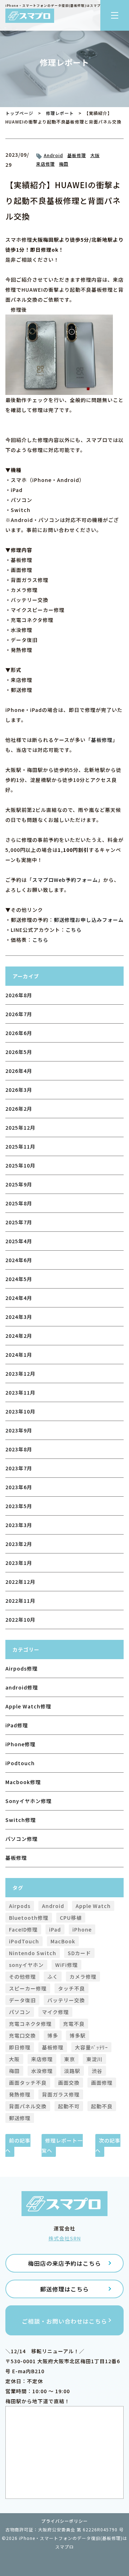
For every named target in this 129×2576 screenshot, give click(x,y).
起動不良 (102, 2106)
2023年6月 (19, 1487)
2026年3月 (19, 1090)
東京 (70, 2059)
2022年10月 (20, 1620)
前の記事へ (18, 2145)
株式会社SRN (65, 2238)
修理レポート (60, 113)
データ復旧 (22, 2000)
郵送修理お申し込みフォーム (89, 920)
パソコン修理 (21, 1839)
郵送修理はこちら (64, 2289)
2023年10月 (20, 1411)
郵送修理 (20, 2118)
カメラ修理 (83, 1977)
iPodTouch (24, 1941)
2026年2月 (19, 1109)
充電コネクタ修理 (30, 2024)
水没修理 (42, 2071)
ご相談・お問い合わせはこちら (64, 2321)
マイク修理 (55, 2012)
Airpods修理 (21, 1668)
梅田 (64, 164)
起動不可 (69, 2106)
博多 (53, 2035)
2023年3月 (19, 1525)
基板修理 (77, 155)
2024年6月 (19, 1260)
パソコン (20, 2012)
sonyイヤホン (26, 1965)
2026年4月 (19, 1071)
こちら (74, 930)
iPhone (82, 1929)
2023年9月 (19, 1430)
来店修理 (46, 164)
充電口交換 (22, 2035)
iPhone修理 (20, 1744)
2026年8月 (19, 995)
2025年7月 (19, 1222)
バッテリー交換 (66, 2000)
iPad (55, 1929)
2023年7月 (19, 1468)
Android (53, 155)
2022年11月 (20, 1601)
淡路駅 (72, 2071)
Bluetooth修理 (29, 1918)
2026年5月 (19, 1052)
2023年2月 (19, 1544)
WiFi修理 (66, 1965)
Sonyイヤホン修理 (28, 1801)
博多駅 (78, 2035)
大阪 (95, 155)
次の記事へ (108, 2145)
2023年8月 (19, 1449)
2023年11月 (20, 1392)
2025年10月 (20, 1165)
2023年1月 (19, 1563)
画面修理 (102, 2083)
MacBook (63, 1941)
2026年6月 (19, 1033)
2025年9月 (19, 1184)
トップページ (19, 113)
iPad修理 (17, 1725)
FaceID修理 (23, 1929)
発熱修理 (20, 2094)
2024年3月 (19, 1317)
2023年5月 (19, 1506)
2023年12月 (20, 1374)
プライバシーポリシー (64, 2521)
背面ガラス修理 (61, 2094)
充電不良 (74, 2024)
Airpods (20, 1906)
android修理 (22, 1687)
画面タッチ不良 (28, 2083)
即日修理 (20, 2047)
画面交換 (69, 2083)
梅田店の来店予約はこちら (64, 2263)
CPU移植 (71, 1918)
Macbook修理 (23, 1782)
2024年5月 (19, 1279)
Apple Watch (93, 1906)
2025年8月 (19, 1203)
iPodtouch (20, 1763)
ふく (53, 1977)
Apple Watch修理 (28, 1706)
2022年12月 (20, 1582)
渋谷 (97, 2071)
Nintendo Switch (33, 1953)
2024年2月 (19, 1336)
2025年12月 (20, 1128)
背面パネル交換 (28, 2106)
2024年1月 (19, 1355)
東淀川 (94, 2059)
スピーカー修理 (28, 1988)
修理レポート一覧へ (62, 2145)
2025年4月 (19, 1241)
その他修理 (22, 1977)
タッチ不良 (71, 1988)
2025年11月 (20, 1146)
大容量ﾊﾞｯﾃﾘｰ (91, 2047)
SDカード (79, 1953)
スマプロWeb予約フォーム (65, 880)
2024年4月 (19, 1298)
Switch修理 (21, 1820)
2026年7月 (19, 1014)
